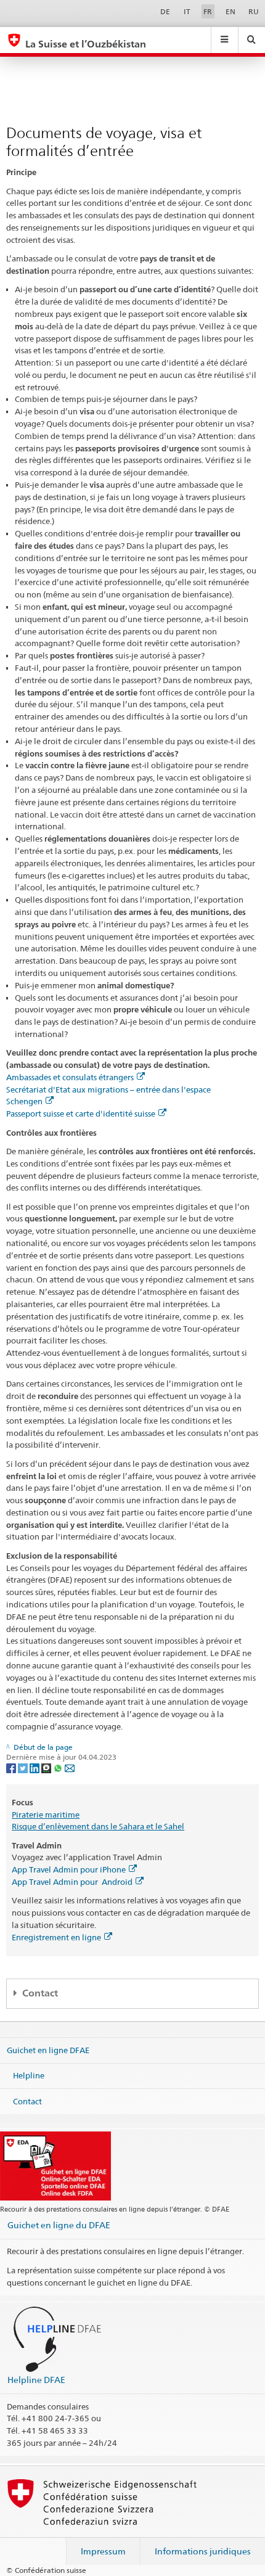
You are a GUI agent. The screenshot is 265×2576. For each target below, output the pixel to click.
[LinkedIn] (35, 1767)
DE (165, 11)
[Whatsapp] (59, 1767)
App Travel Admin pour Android (72, 1882)
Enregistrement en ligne (56, 1937)
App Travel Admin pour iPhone (69, 1869)
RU (254, 11)
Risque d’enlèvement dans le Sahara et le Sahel (98, 1826)
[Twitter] (24, 1767)
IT (187, 11)
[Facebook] (12, 1767)
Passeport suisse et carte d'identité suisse (81, 1114)
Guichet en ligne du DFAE (59, 2225)
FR (208, 11)
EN (230, 11)
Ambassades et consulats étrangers (70, 1077)
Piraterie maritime (46, 1815)
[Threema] (47, 1767)
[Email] (70, 1767)
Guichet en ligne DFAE (48, 2049)
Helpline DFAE (36, 2380)
